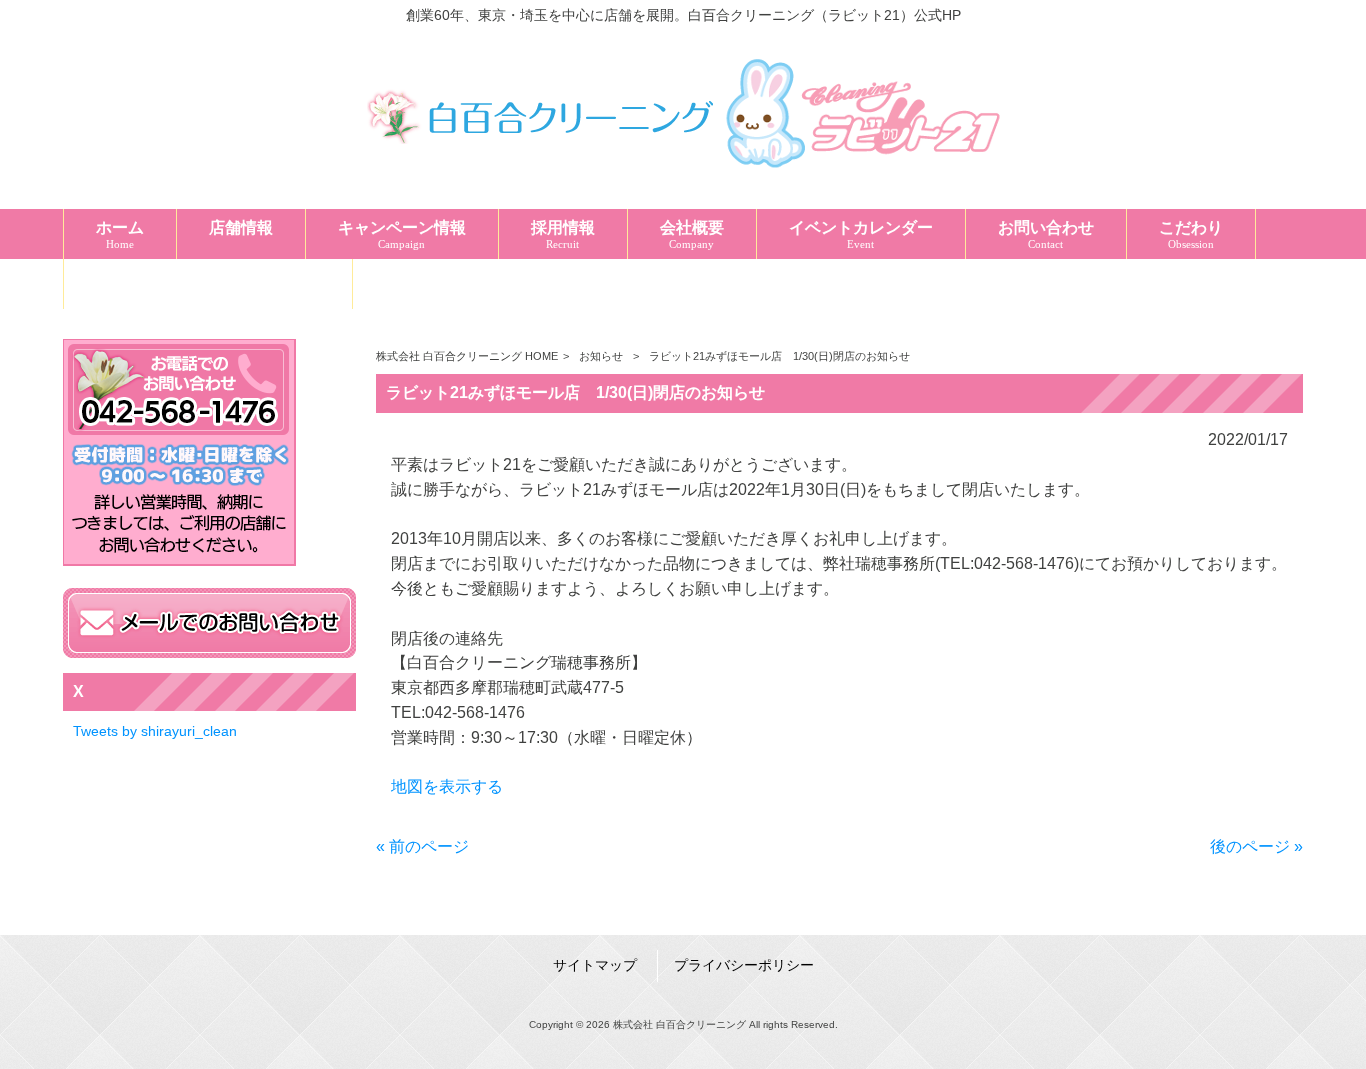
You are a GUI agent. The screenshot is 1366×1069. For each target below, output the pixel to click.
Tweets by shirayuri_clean (155, 731)
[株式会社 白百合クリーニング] (683, 177)
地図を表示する (447, 786)
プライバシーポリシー (744, 965)
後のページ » (1256, 846)
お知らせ (601, 356)
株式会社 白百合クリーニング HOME (467, 356)
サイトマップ (595, 965)
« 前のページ (422, 846)
